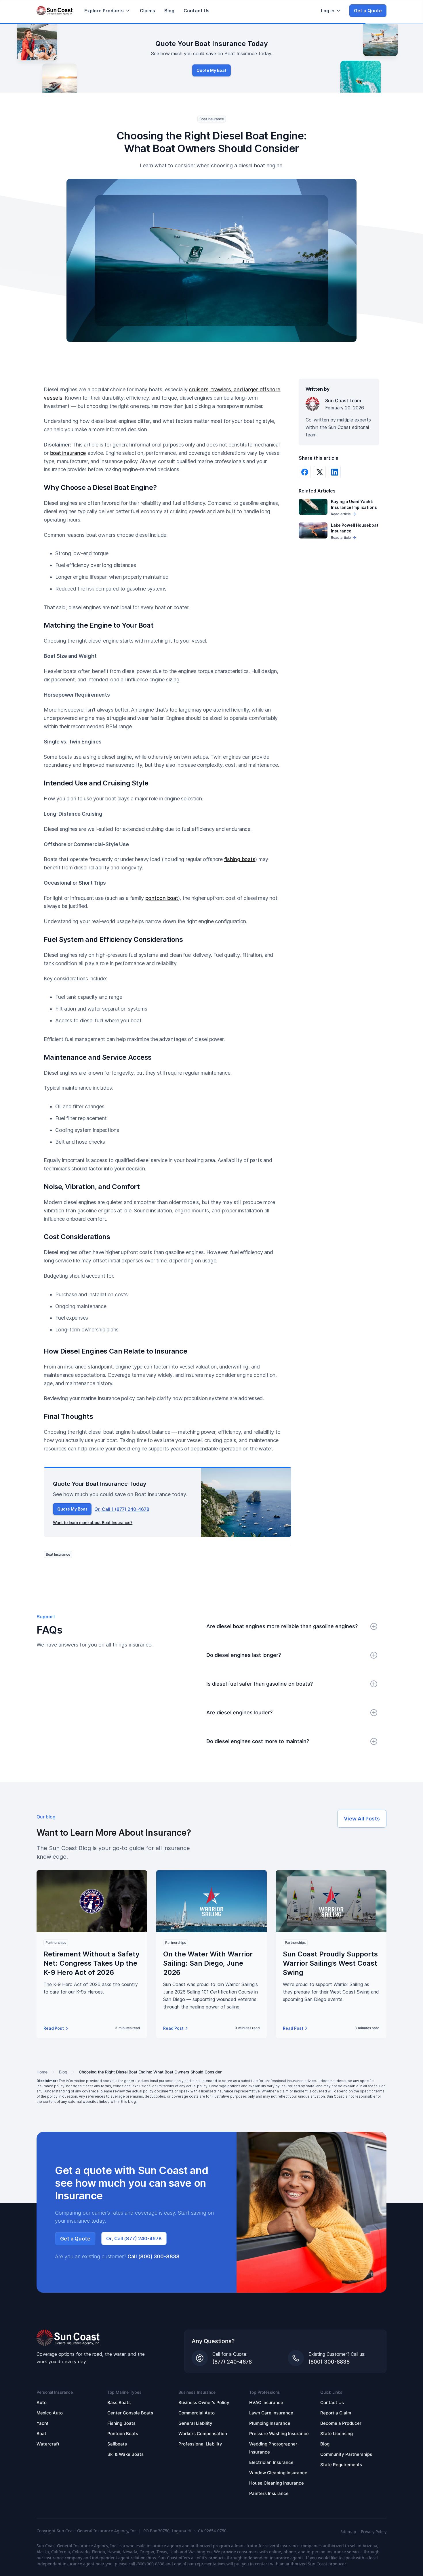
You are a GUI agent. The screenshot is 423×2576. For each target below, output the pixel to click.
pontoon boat (162, 898)
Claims (147, 11)
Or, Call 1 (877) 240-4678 (122, 1509)
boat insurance (68, 453)
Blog (169, 11)
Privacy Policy (374, 2532)
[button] (107, 11)
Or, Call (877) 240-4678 (134, 2238)
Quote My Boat (211, 70)
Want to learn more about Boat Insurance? (93, 1522)
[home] (55, 11)
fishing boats (240, 859)
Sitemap (348, 2532)
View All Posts (362, 1819)
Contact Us (197, 11)
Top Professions (265, 2392)
